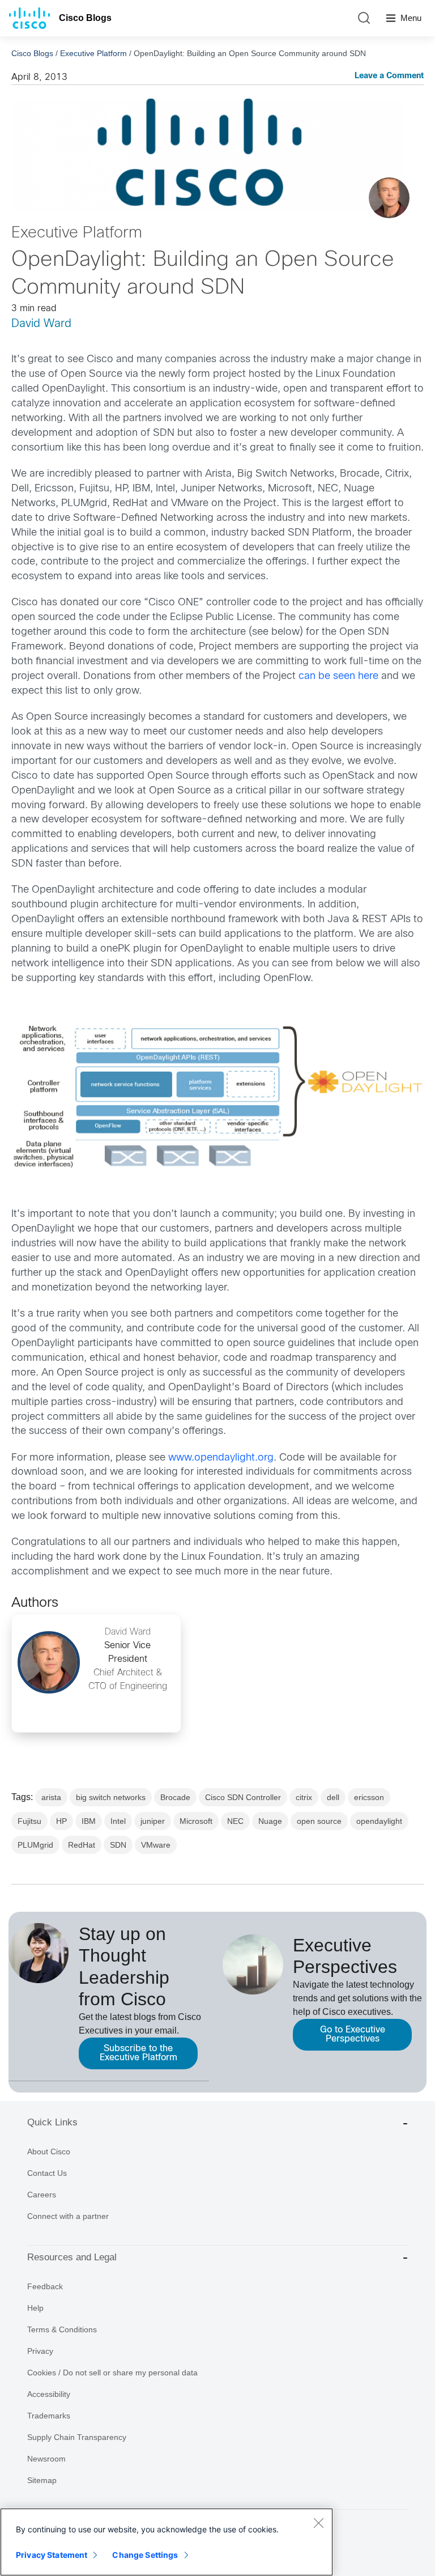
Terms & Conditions (62, 2329)
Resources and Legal (72, 2257)
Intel (118, 1821)
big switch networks (111, 1797)
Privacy (40, 2351)
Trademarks (49, 2416)
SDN (118, 1845)
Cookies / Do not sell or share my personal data (112, 2373)
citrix (304, 1797)
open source (319, 1821)
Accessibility (49, 2394)
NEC (235, 1821)
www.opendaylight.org (221, 1458)
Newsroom (46, 2459)
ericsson (369, 1797)
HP (61, 1821)
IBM (89, 1821)
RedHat (82, 1845)
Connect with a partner (68, 2216)
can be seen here (338, 676)
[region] (167, 2542)
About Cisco (49, 2151)
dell (333, 1797)
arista (51, 1797)
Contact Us (47, 2173)
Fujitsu (29, 1821)
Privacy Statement (52, 2555)
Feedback (45, 2286)
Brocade (175, 1797)
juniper (153, 1821)
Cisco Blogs (85, 18)
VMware (156, 1845)
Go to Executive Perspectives (353, 2034)
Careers (42, 2195)
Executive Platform (93, 53)
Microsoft (196, 1821)
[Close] (318, 2523)
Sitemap (42, 2480)
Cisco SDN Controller (243, 1797)
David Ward (41, 324)
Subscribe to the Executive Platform (138, 2053)
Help (35, 2308)
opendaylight (379, 1821)
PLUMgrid (35, 1845)
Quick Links (52, 2122)
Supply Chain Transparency (77, 2437)
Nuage (270, 1821)
